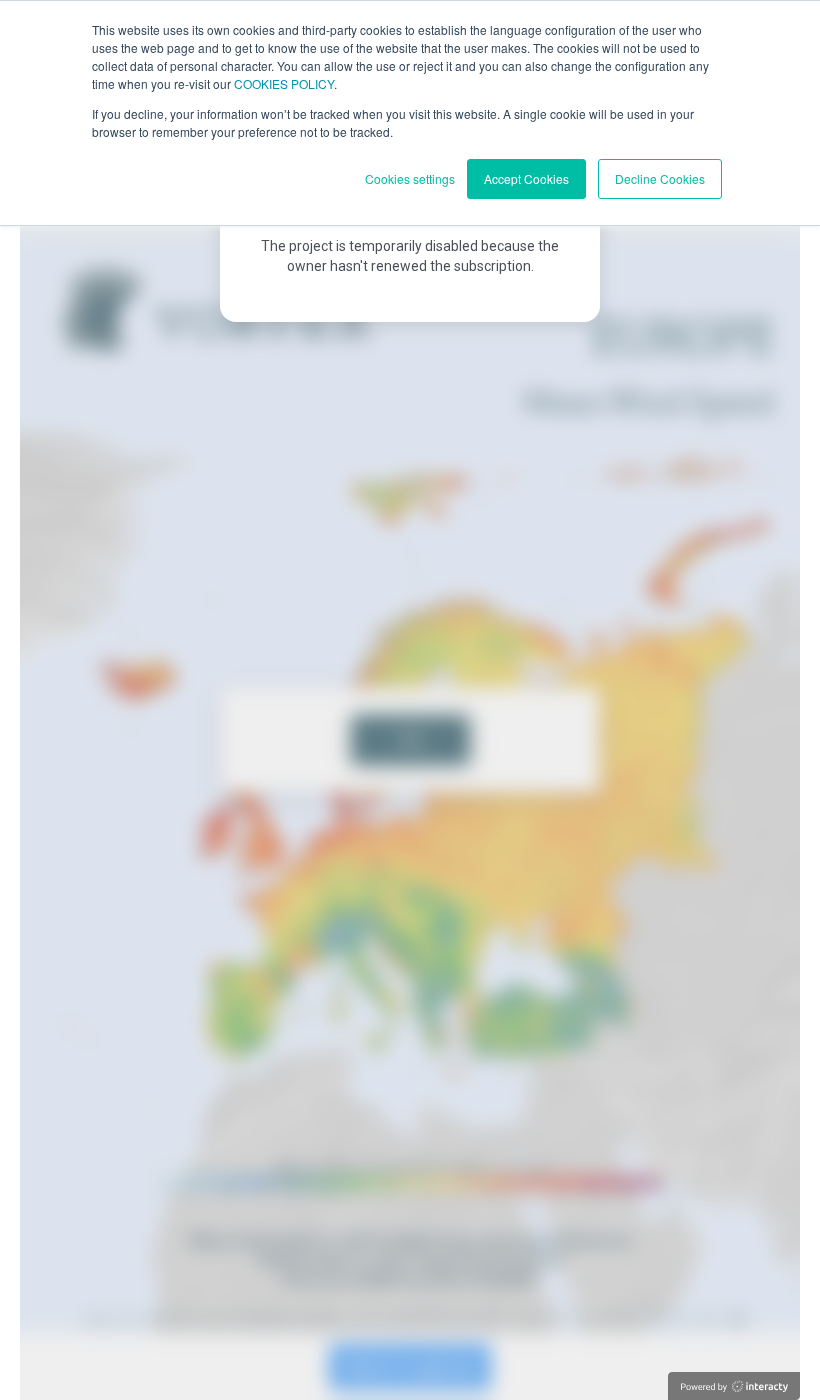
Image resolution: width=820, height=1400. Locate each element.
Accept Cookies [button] (526, 178)
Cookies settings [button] (410, 178)
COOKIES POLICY (284, 83)
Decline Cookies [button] (660, 178)
